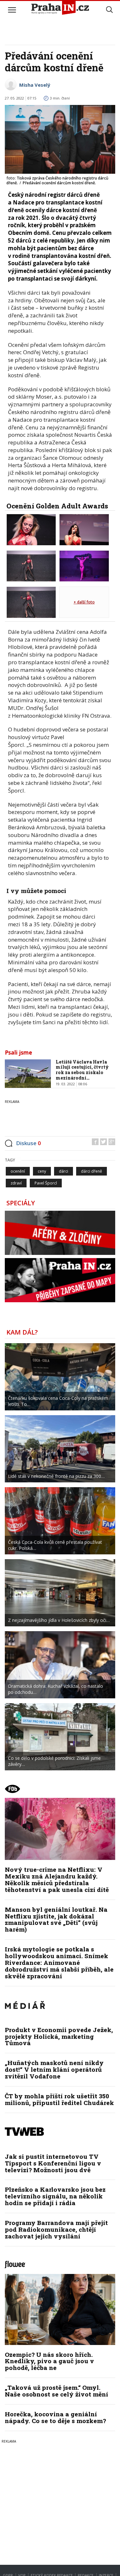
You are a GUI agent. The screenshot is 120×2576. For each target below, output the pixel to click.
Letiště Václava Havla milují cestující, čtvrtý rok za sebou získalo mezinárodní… (82, 1070)
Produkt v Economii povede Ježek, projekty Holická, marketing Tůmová (59, 2036)
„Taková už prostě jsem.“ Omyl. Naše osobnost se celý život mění (56, 2391)
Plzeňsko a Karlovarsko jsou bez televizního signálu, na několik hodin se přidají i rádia (55, 2196)
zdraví (16, 1183)
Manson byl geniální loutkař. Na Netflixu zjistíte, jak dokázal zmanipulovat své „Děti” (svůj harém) (56, 1919)
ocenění (18, 1171)
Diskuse (28, 1143)
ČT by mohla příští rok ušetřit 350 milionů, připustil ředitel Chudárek (59, 2099)
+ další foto (84, 602)
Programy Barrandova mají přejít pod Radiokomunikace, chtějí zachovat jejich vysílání (56, 2229)
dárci (64, 1171)
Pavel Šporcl (46, 1183)
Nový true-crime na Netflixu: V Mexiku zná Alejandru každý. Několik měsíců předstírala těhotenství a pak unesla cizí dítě (57, 1879)
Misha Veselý (35, 85)
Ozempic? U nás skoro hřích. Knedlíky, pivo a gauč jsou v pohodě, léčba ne (49, 2361)
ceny (42, 1171)
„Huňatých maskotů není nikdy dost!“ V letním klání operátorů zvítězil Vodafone (54, 2069)
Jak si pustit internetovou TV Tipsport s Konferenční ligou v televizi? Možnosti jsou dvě (53, 2163)
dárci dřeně (92, 1171)
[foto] (31, 529)
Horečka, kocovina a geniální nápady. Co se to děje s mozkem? (55, 2417)
